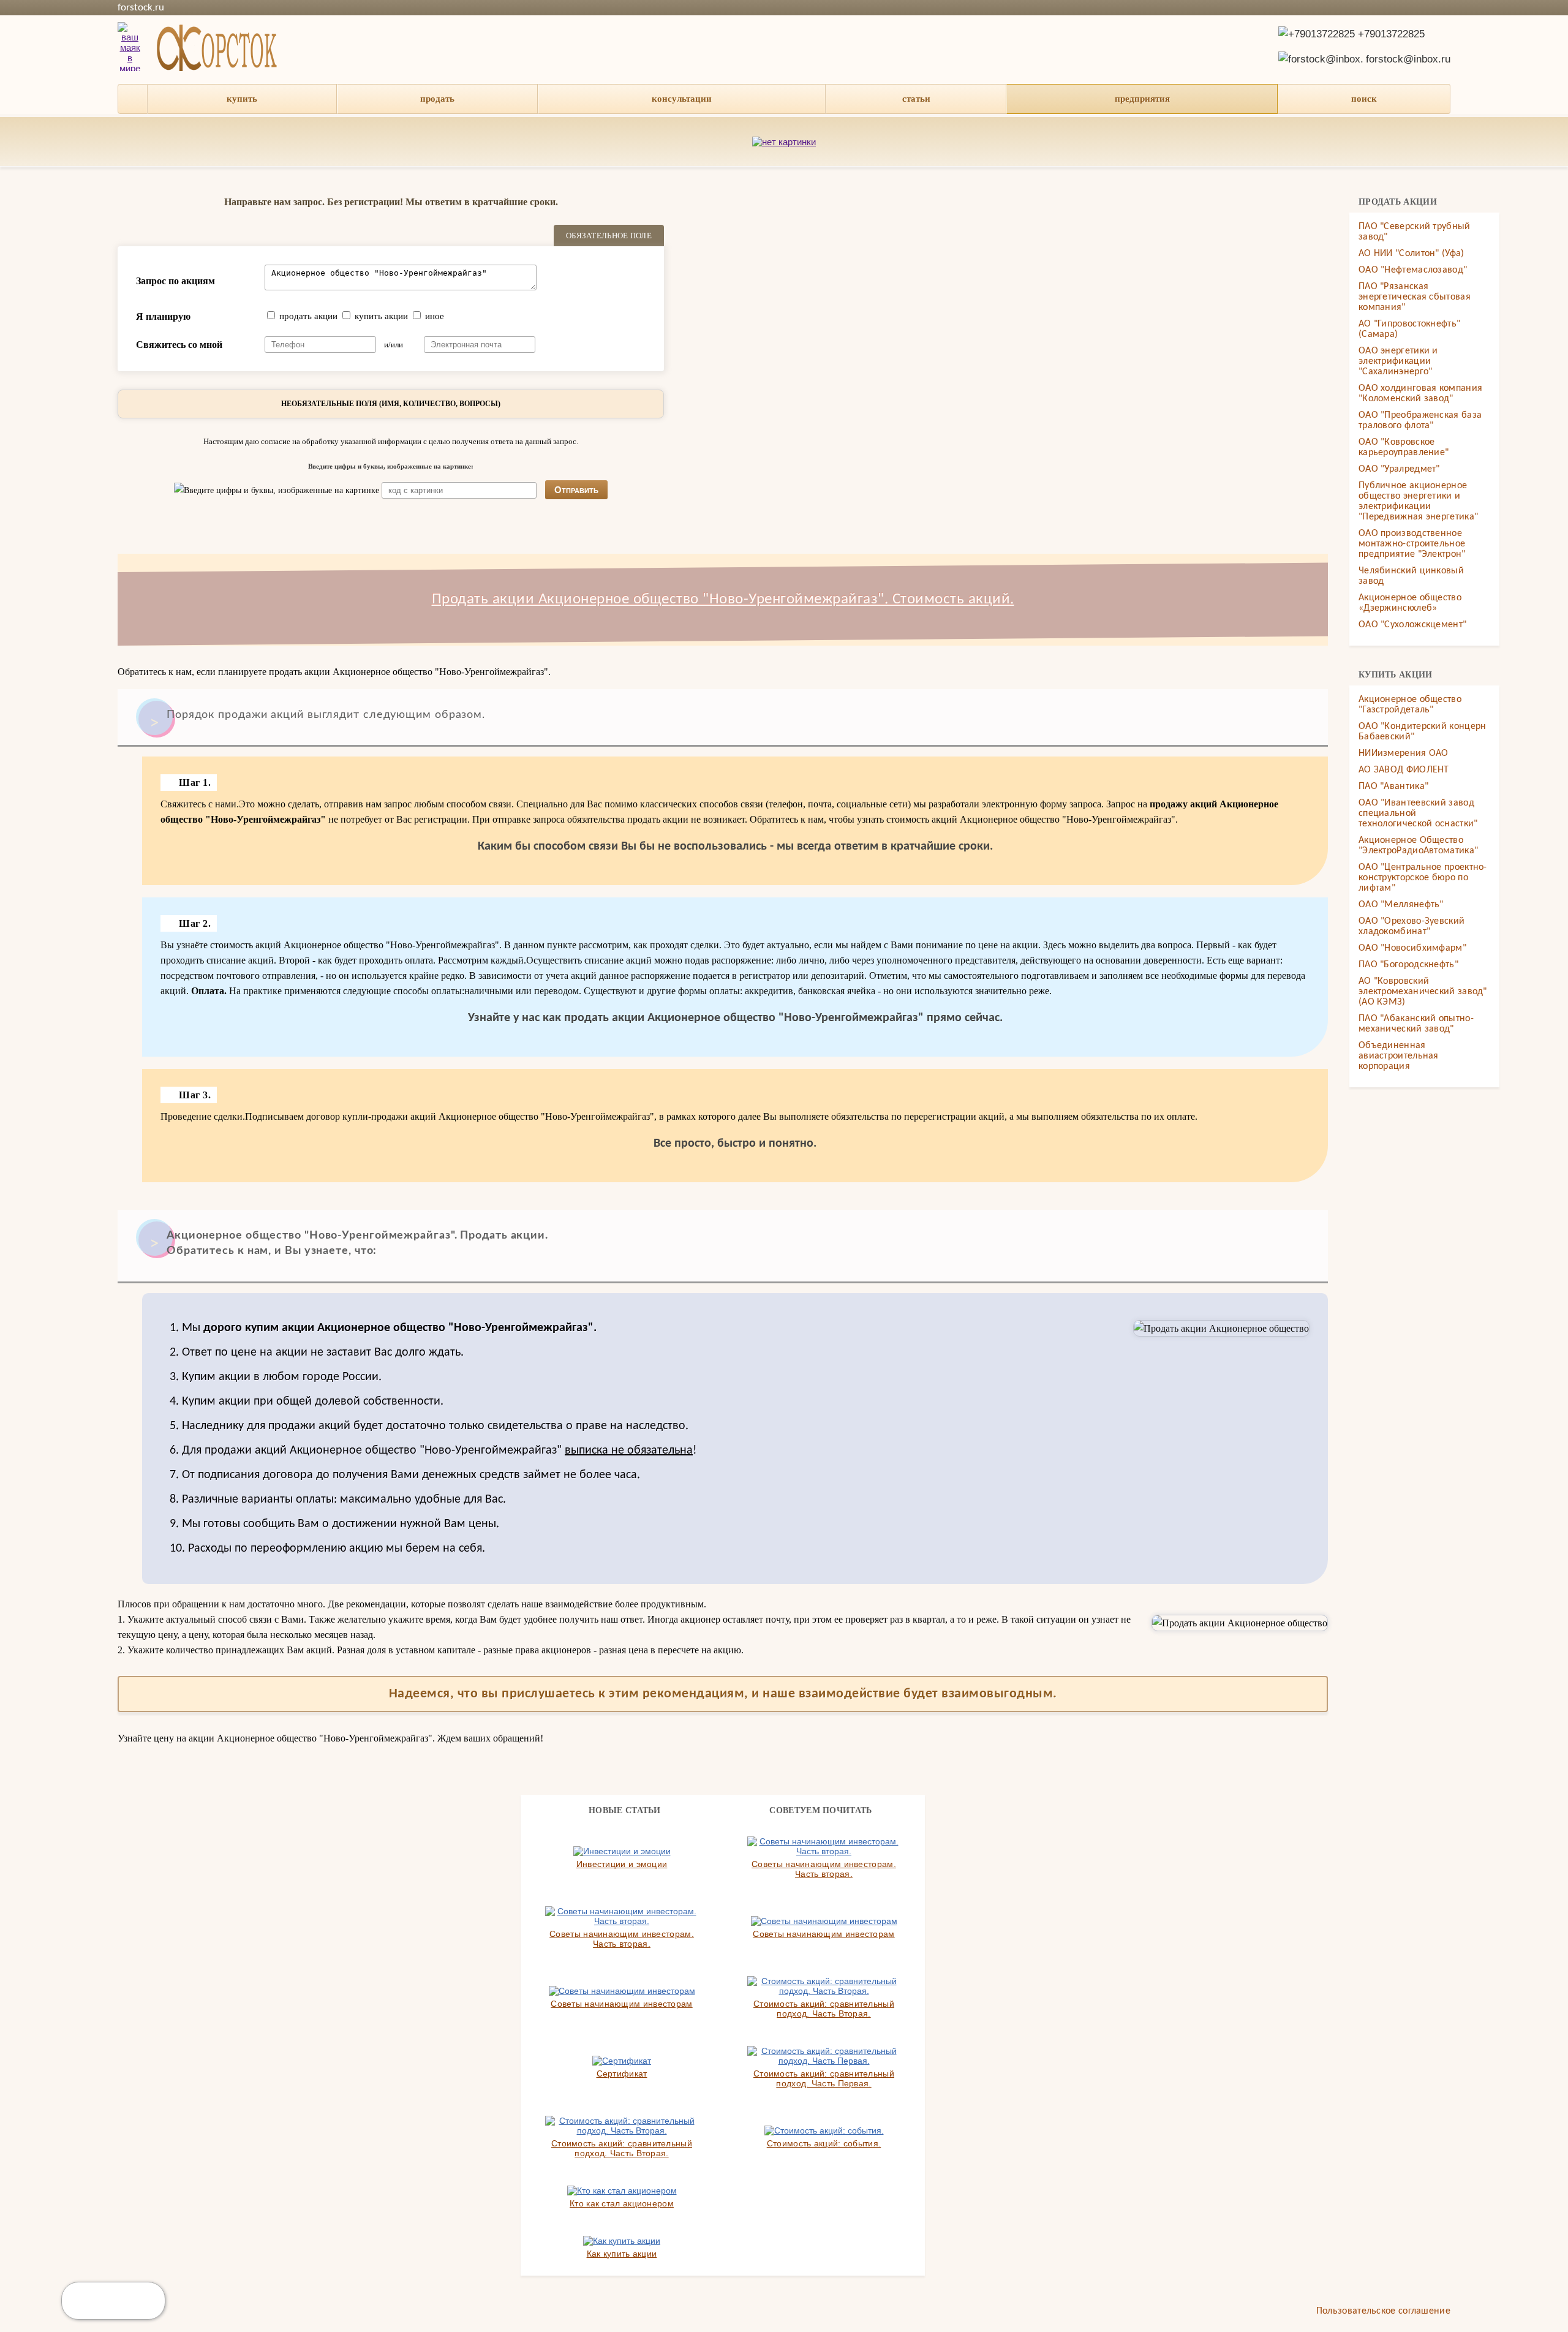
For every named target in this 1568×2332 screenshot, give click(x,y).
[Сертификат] (622, 2061)
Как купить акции (622, 2254)
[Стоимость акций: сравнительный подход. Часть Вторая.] (824, 1986)
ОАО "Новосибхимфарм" (1412, 948)
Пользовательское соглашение (1383, 2311)
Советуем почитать (820, 1810)
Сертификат (622, 2074)
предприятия (1142, 99)
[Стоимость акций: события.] (824, 2130)
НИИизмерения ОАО (1404, 753)
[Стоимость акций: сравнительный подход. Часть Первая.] (824, 2056)
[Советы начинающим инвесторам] (824, 1921)
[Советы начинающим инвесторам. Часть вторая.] (824, 1846)
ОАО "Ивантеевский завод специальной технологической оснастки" (1418, 813)
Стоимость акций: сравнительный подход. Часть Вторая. (824, 2009)
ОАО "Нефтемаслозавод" (1413, 270)
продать (437, 99)
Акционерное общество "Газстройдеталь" (1410, 705)
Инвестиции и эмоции (622, 1864)
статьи (916, 99)
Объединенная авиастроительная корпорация (1399, 1056)
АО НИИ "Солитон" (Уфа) (1412, 254)
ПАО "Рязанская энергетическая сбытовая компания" (1415, 297)
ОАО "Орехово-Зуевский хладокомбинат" (1412, 926)
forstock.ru (141, 8)
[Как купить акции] (622, 2241)
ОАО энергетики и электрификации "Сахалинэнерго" (1398, 361)
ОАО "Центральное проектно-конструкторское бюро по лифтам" (1423, 878)
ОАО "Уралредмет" (1399, 469)
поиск (1364, 99)
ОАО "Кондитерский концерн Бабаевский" (1423, 732)
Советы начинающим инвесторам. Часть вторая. (824, 1869)
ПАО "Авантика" (1393, 787)
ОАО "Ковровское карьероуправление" (1404, 447)
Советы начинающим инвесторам (824, 1934)
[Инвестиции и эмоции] (622, 1851)
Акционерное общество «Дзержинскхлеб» (1410, 603)
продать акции (308, 316)
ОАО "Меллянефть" (1401, 905)
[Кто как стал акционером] (622, 2190)
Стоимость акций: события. (824, 2143)
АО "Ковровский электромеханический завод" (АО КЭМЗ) (1423, 992)
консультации (682, 99)
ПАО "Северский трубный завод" (1415, 232)
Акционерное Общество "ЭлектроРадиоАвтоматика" (1418, 846)
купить (242, 99)
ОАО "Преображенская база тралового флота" (1420, 421)
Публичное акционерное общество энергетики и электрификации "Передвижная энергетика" (1418, 501)
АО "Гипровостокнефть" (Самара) (1409, 329)
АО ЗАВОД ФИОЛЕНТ (1404, 770)
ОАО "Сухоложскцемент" (1412, 625)
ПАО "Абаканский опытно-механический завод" (1416, 1024)
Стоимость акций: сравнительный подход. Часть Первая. (824, 2078)
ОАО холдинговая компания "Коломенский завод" (1420, 394)
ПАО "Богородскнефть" (1408, 965)
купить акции (381, 316)
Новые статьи (625, 1810)
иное (435, 316)
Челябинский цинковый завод (1411, 576)
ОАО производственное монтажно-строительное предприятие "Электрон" (1412, 544)
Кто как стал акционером (622, 2203)
